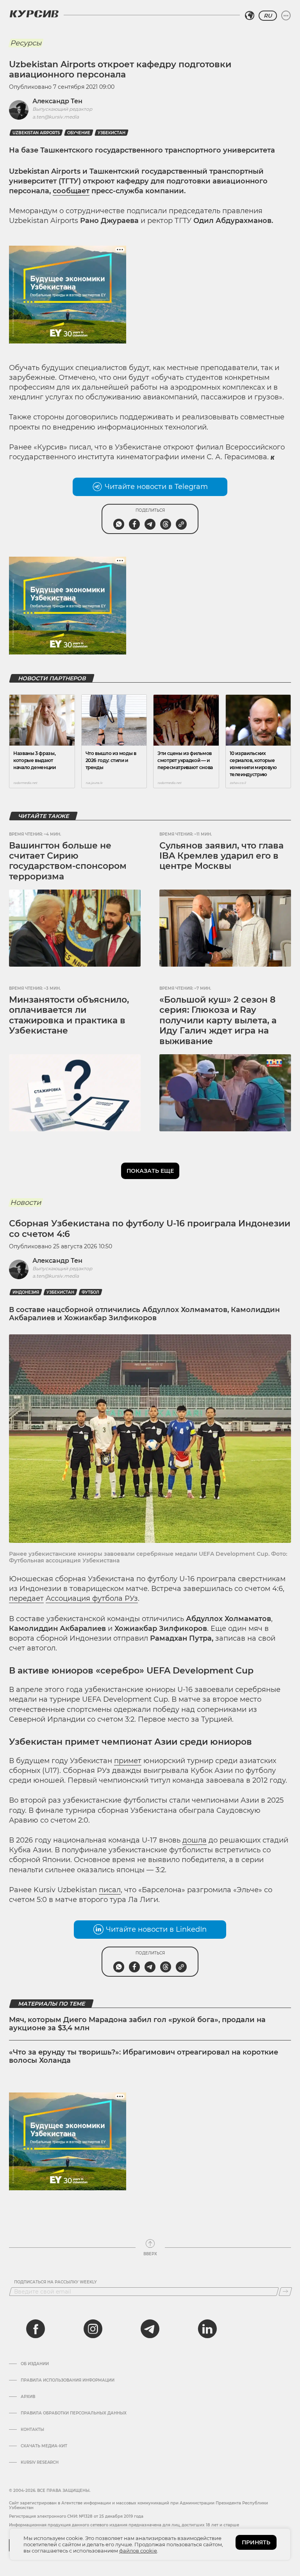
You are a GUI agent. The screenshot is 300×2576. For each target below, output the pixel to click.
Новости (26, 1203)
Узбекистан (112, 133)
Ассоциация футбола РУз (92, 1598)
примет (128, 1761)
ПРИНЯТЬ (256, 2542)
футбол (90, 1292)
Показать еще (150, 1171)
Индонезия (26, 1292)
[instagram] (93, 2329)
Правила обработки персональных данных (74, 2413)
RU (268, 16)
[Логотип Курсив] (34, 14)
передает (26, 1598)
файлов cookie (138, 2551)
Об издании (35, 2364)
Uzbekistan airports (36, 133)
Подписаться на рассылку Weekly (55, 2282)
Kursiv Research (40, 2463)
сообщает (71, 191)
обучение (79, 133)
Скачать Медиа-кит (44, 2446)
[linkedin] (207, 2329)
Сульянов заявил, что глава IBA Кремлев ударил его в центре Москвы (221, 856)
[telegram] (150, 2329)
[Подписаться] (285, 2292)
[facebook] (36, 2329)
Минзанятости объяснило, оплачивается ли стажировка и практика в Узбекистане (69, 1015)
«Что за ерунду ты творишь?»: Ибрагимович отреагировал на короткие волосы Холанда (144, 2056)
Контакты (32, 2430)
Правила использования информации (68, 2380)
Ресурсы (26, 43)
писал (110, 1890)
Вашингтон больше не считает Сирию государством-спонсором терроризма (68, 861)
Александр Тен (57, 101)
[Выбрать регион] (250, 16)
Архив (28, 2397)
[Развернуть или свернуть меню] (286, 16)
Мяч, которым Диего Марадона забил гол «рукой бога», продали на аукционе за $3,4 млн (137, 2024)
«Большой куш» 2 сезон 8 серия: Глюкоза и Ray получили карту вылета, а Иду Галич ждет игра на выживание (218, 1020)
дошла (195, 1840)
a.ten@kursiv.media (56, 117)
